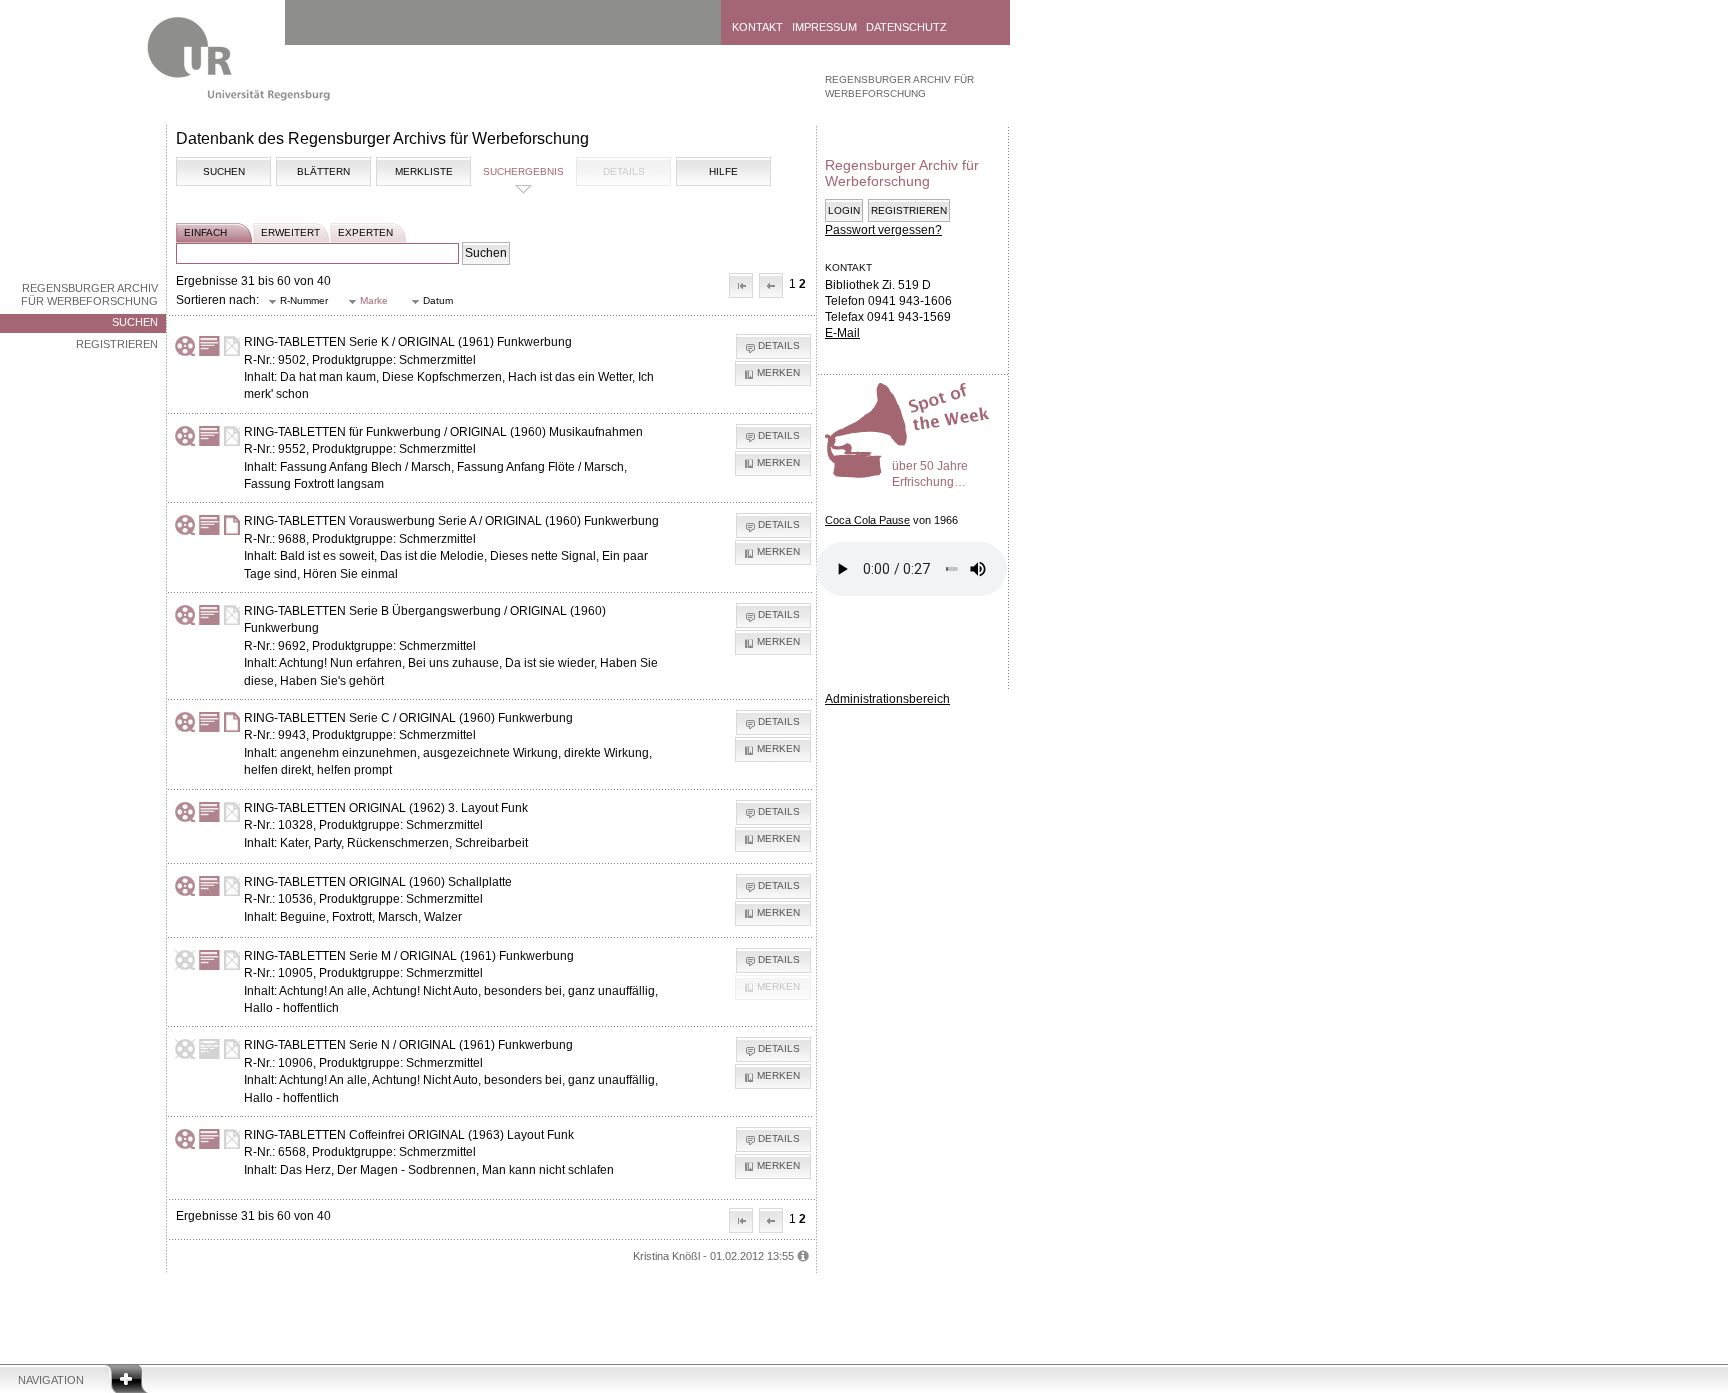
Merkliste (424, 171)
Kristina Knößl (666, 1256)
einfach (205, 232)
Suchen (135, 322)
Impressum (824, 27)
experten (365, 232)
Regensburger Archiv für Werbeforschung (89, 294)
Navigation (51, 1380)
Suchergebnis (523, 171)
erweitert (290, 232)
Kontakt (757, 27)
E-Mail (842, 333)
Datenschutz (906, 27)
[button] (741, 285)
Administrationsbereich (887, 699)
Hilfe (723, 171)
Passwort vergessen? (883, 230)
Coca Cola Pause (867, 520)
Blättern (323, 171)
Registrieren (117, 344)
